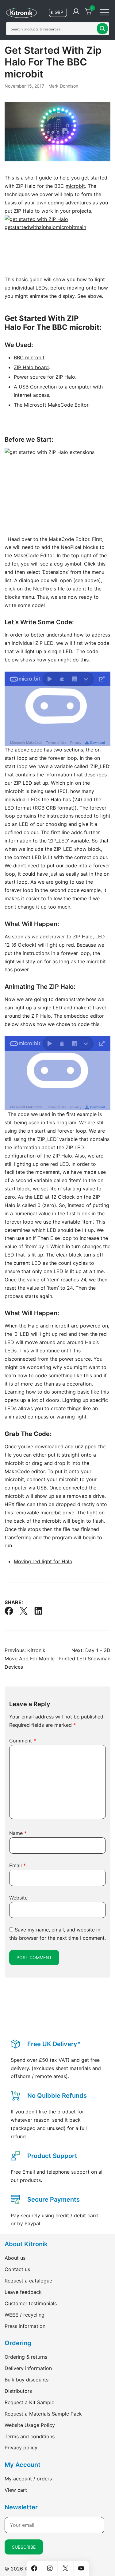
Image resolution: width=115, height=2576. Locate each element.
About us (15, 2258)
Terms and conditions (30, 2436)
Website (18, 1898)
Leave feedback (23, 2292)
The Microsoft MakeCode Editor (51, 405)
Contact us (17, 2269)
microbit (75, 186)
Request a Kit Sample (29, 2402)
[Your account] (76, 12)
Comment (23, 1741)
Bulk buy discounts (27, 2380)
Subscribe (24, 2547)
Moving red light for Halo (43, 1561)
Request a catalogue (28, 2281)
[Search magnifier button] (102, 29)
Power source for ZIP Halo (44, 377)
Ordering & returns (26, 2357)
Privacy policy (21, 2448)
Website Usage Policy (30, 2425)
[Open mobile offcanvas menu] (105, 12)
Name (18, 1833)
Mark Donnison (63, 86)
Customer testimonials (31, 2303)
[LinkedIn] (38, 1611)
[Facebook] (9, 1611)
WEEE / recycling (25, 2315)
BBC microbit (29, 357)
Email (17, 1865)
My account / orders (28, 2479)
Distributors (18, 2391)
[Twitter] (24, 1611)
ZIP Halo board (31, 367)
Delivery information (28, 2368)
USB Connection (38, 387)
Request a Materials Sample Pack (43, 2414)
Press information (25, 2326)
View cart (16, 2490)
